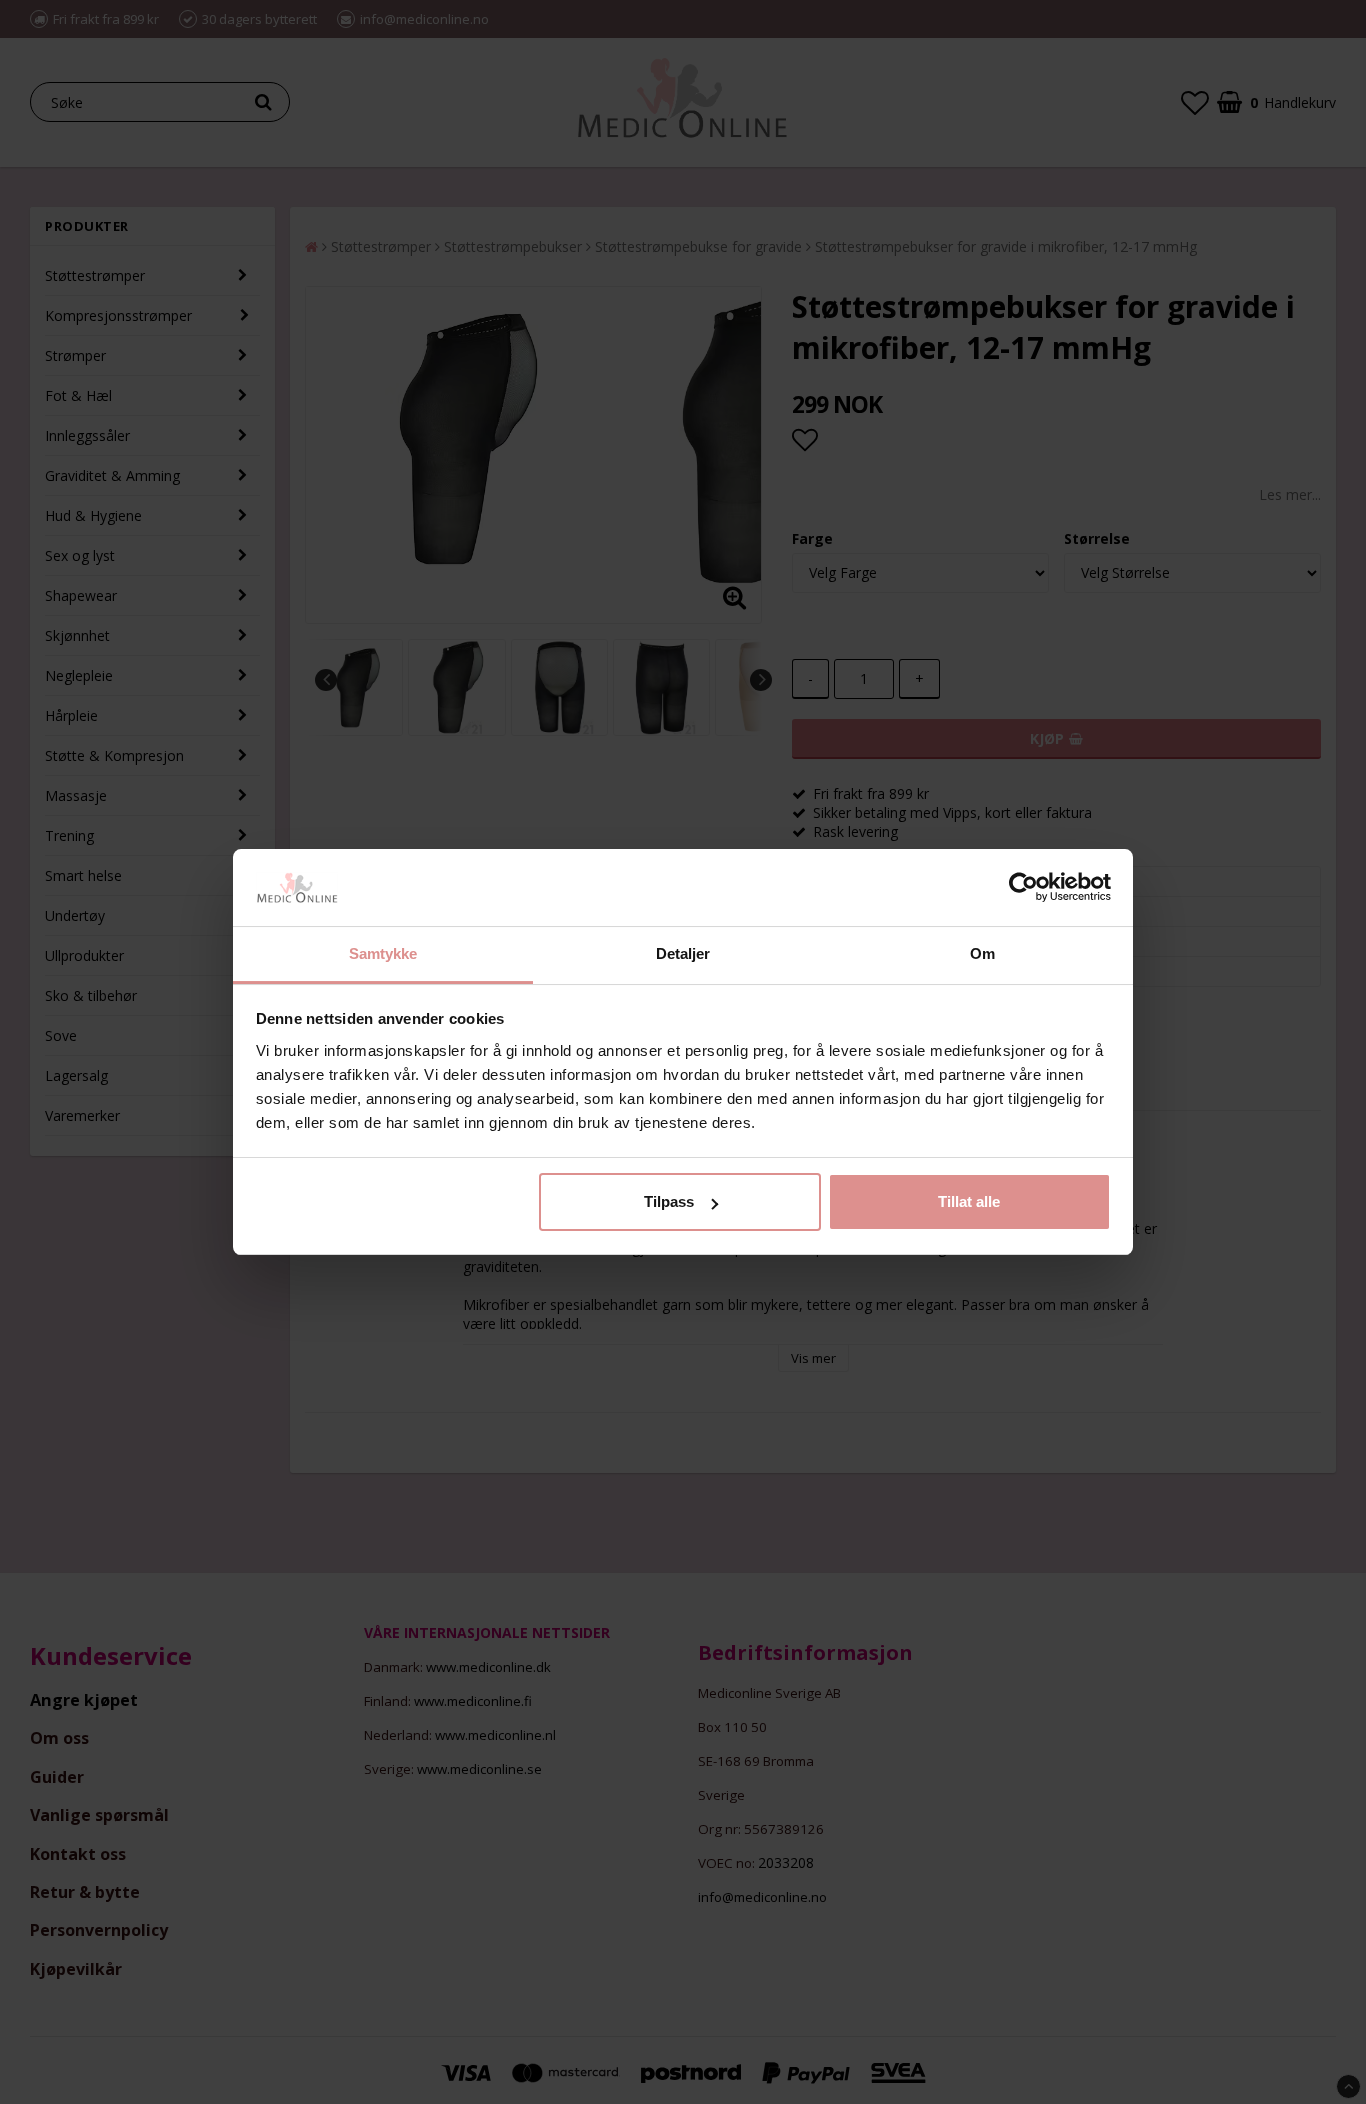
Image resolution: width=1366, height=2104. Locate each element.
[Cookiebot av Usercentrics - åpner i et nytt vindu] (1023, 888)
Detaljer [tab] (683, 953)
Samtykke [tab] (383, 953)
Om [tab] (982, 953)
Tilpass (669, 1201)
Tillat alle (969, 1201)
